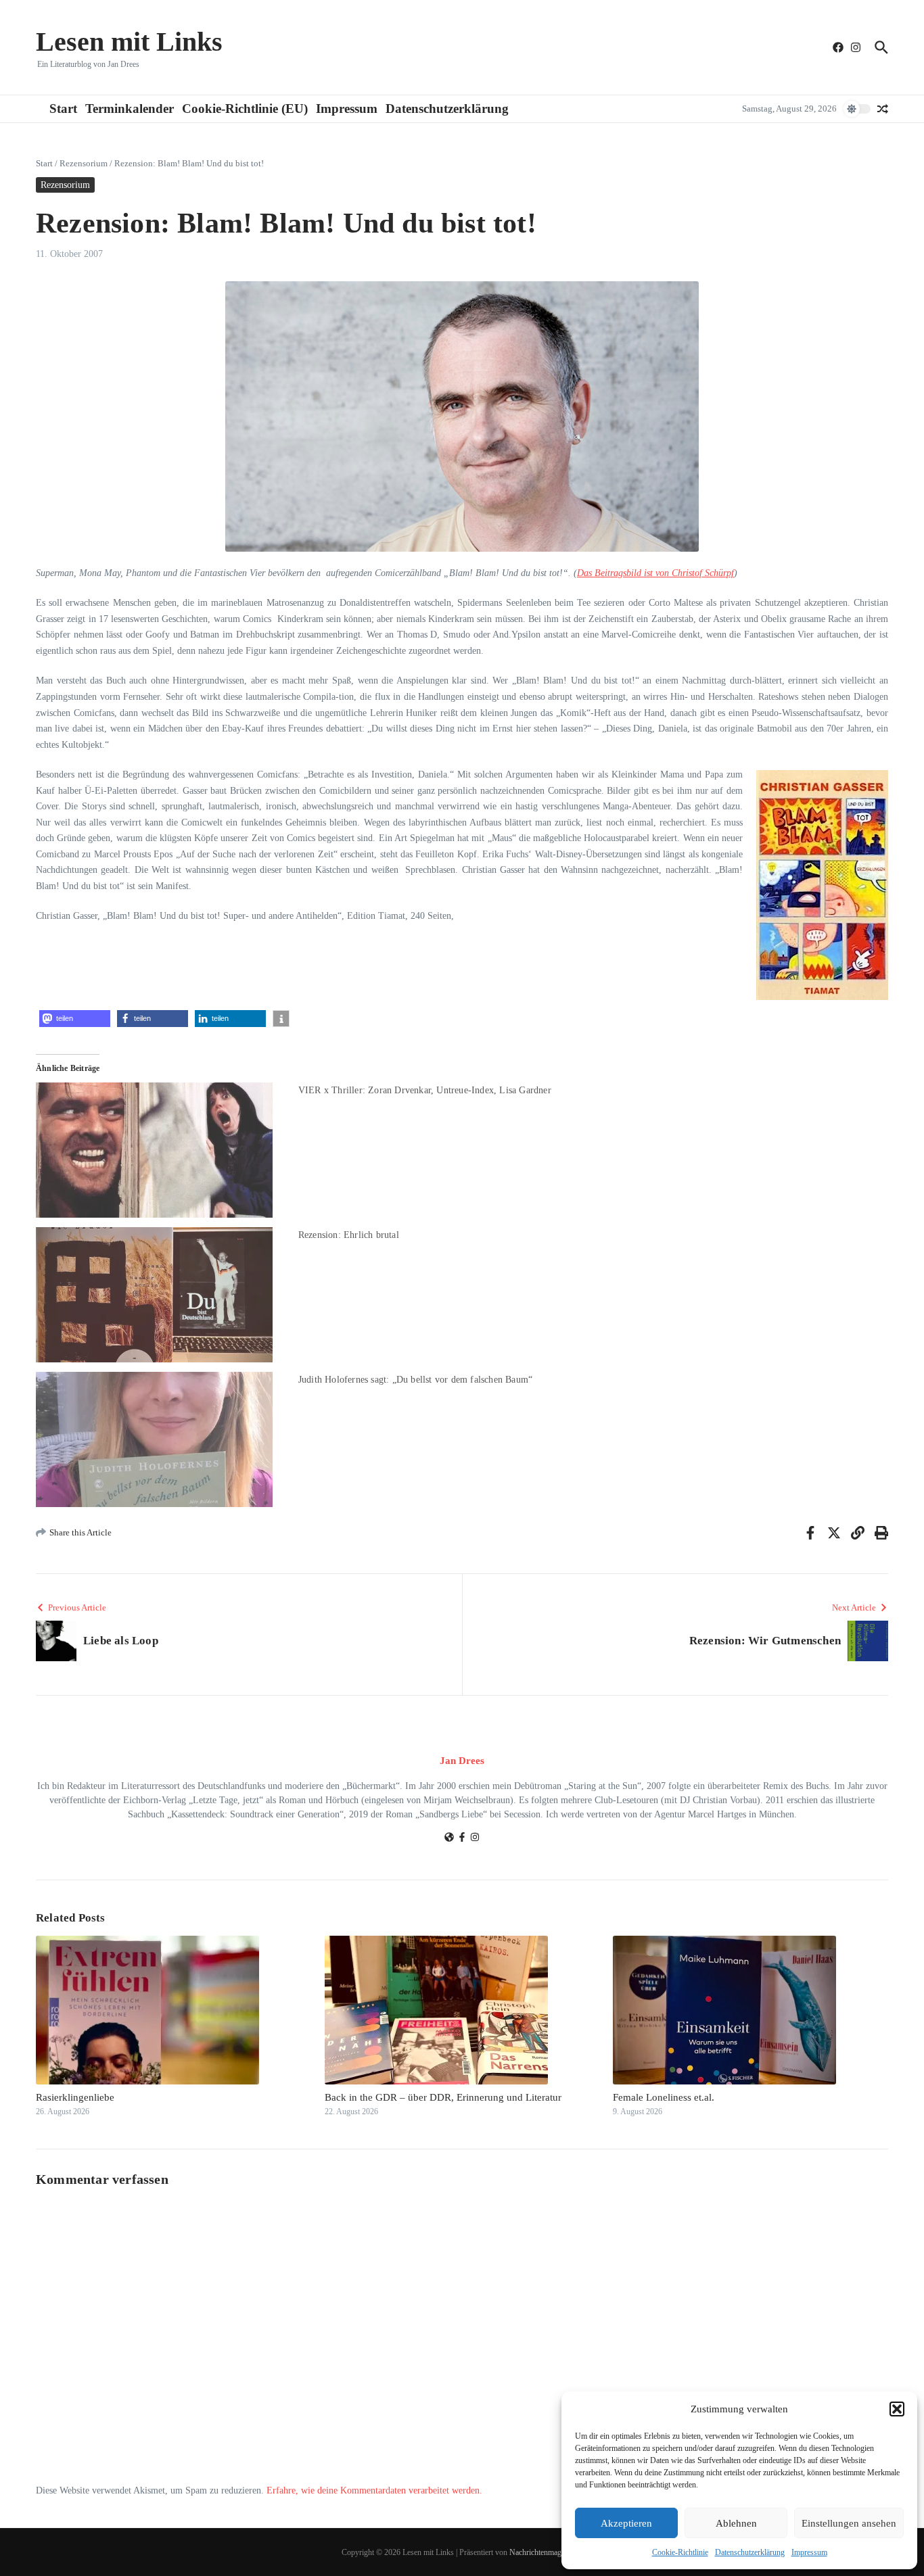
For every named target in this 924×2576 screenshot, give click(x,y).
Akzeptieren (626, 2523)
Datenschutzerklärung (750, 2552)
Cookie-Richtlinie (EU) (245, 109)
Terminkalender (130, 109)
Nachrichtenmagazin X (546, 2552)
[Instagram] (475, 1839)
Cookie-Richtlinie (680, 2552)
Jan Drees (462, 1761)
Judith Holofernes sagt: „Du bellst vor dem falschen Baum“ (415, 1380)
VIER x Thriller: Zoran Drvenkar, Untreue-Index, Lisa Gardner (425, 1090)
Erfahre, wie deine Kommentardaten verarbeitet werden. (374, 2490)
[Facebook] (462, 1839)
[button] (897, 2409)
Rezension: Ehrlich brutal (349, 1235)
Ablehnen (736, 2523)
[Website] (449, 1839)
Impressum (809, 2552)
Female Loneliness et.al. (664, 2097)
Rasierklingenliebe (75, 2097)
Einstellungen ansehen (849, 2523)
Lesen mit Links (129, 42)
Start (63, 109)
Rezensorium (84, 163)
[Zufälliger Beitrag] (883, 109)
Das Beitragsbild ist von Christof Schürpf (655, 573)
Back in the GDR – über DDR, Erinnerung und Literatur (443, 2097)
